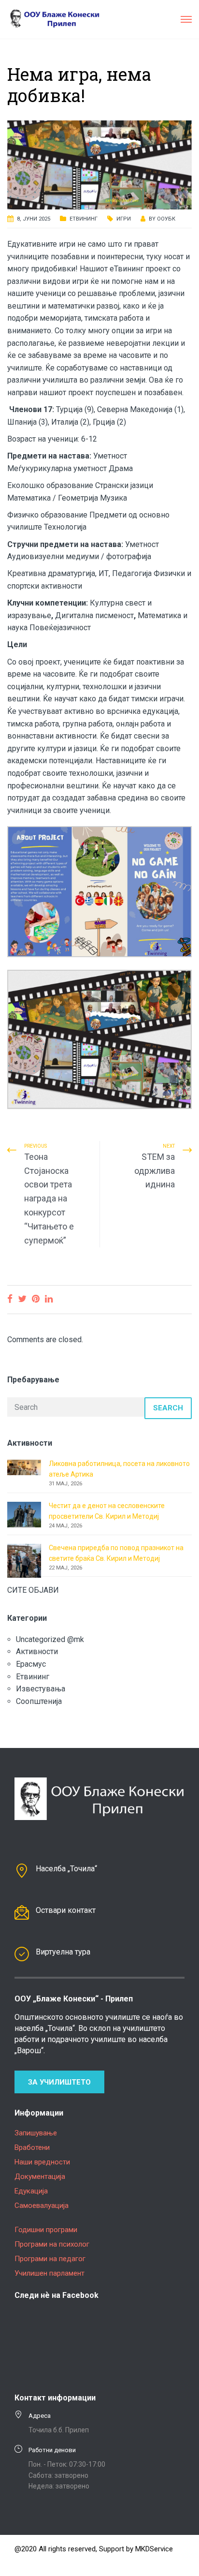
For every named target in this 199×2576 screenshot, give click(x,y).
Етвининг (84, 219)
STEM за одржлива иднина (155, 1171)
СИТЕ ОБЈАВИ (33, 1590)
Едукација (31, 2191)
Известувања (41, 1689)
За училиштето (59, 2082)
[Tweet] (22, 1299)
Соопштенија (39, 1701)
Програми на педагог (50, 2259)
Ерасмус (31, 1664)
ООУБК (166, 219)
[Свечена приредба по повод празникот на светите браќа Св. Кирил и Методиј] (24, 1560)
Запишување (36, 2133)
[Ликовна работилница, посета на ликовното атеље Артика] (24, 1467)
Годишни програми (46, 2230)
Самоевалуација (42, 2206)
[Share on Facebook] (10, 1299)
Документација (40, 2176)
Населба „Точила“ (66, 1869)
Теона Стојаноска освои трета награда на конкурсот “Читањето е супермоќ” (49, 1199)
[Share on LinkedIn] (49, 1299)
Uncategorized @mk (50, 1639)
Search (168, 1408)
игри (124, 219)
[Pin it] (36, 1299)
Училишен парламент (50, 2273)
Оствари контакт (66, 1910)
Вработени (32, 2147)
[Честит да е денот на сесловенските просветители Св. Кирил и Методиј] (24, 1514)
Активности (37, 1651)
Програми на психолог (52, 2244)
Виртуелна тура (63, 1952)
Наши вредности (42, 2162)
